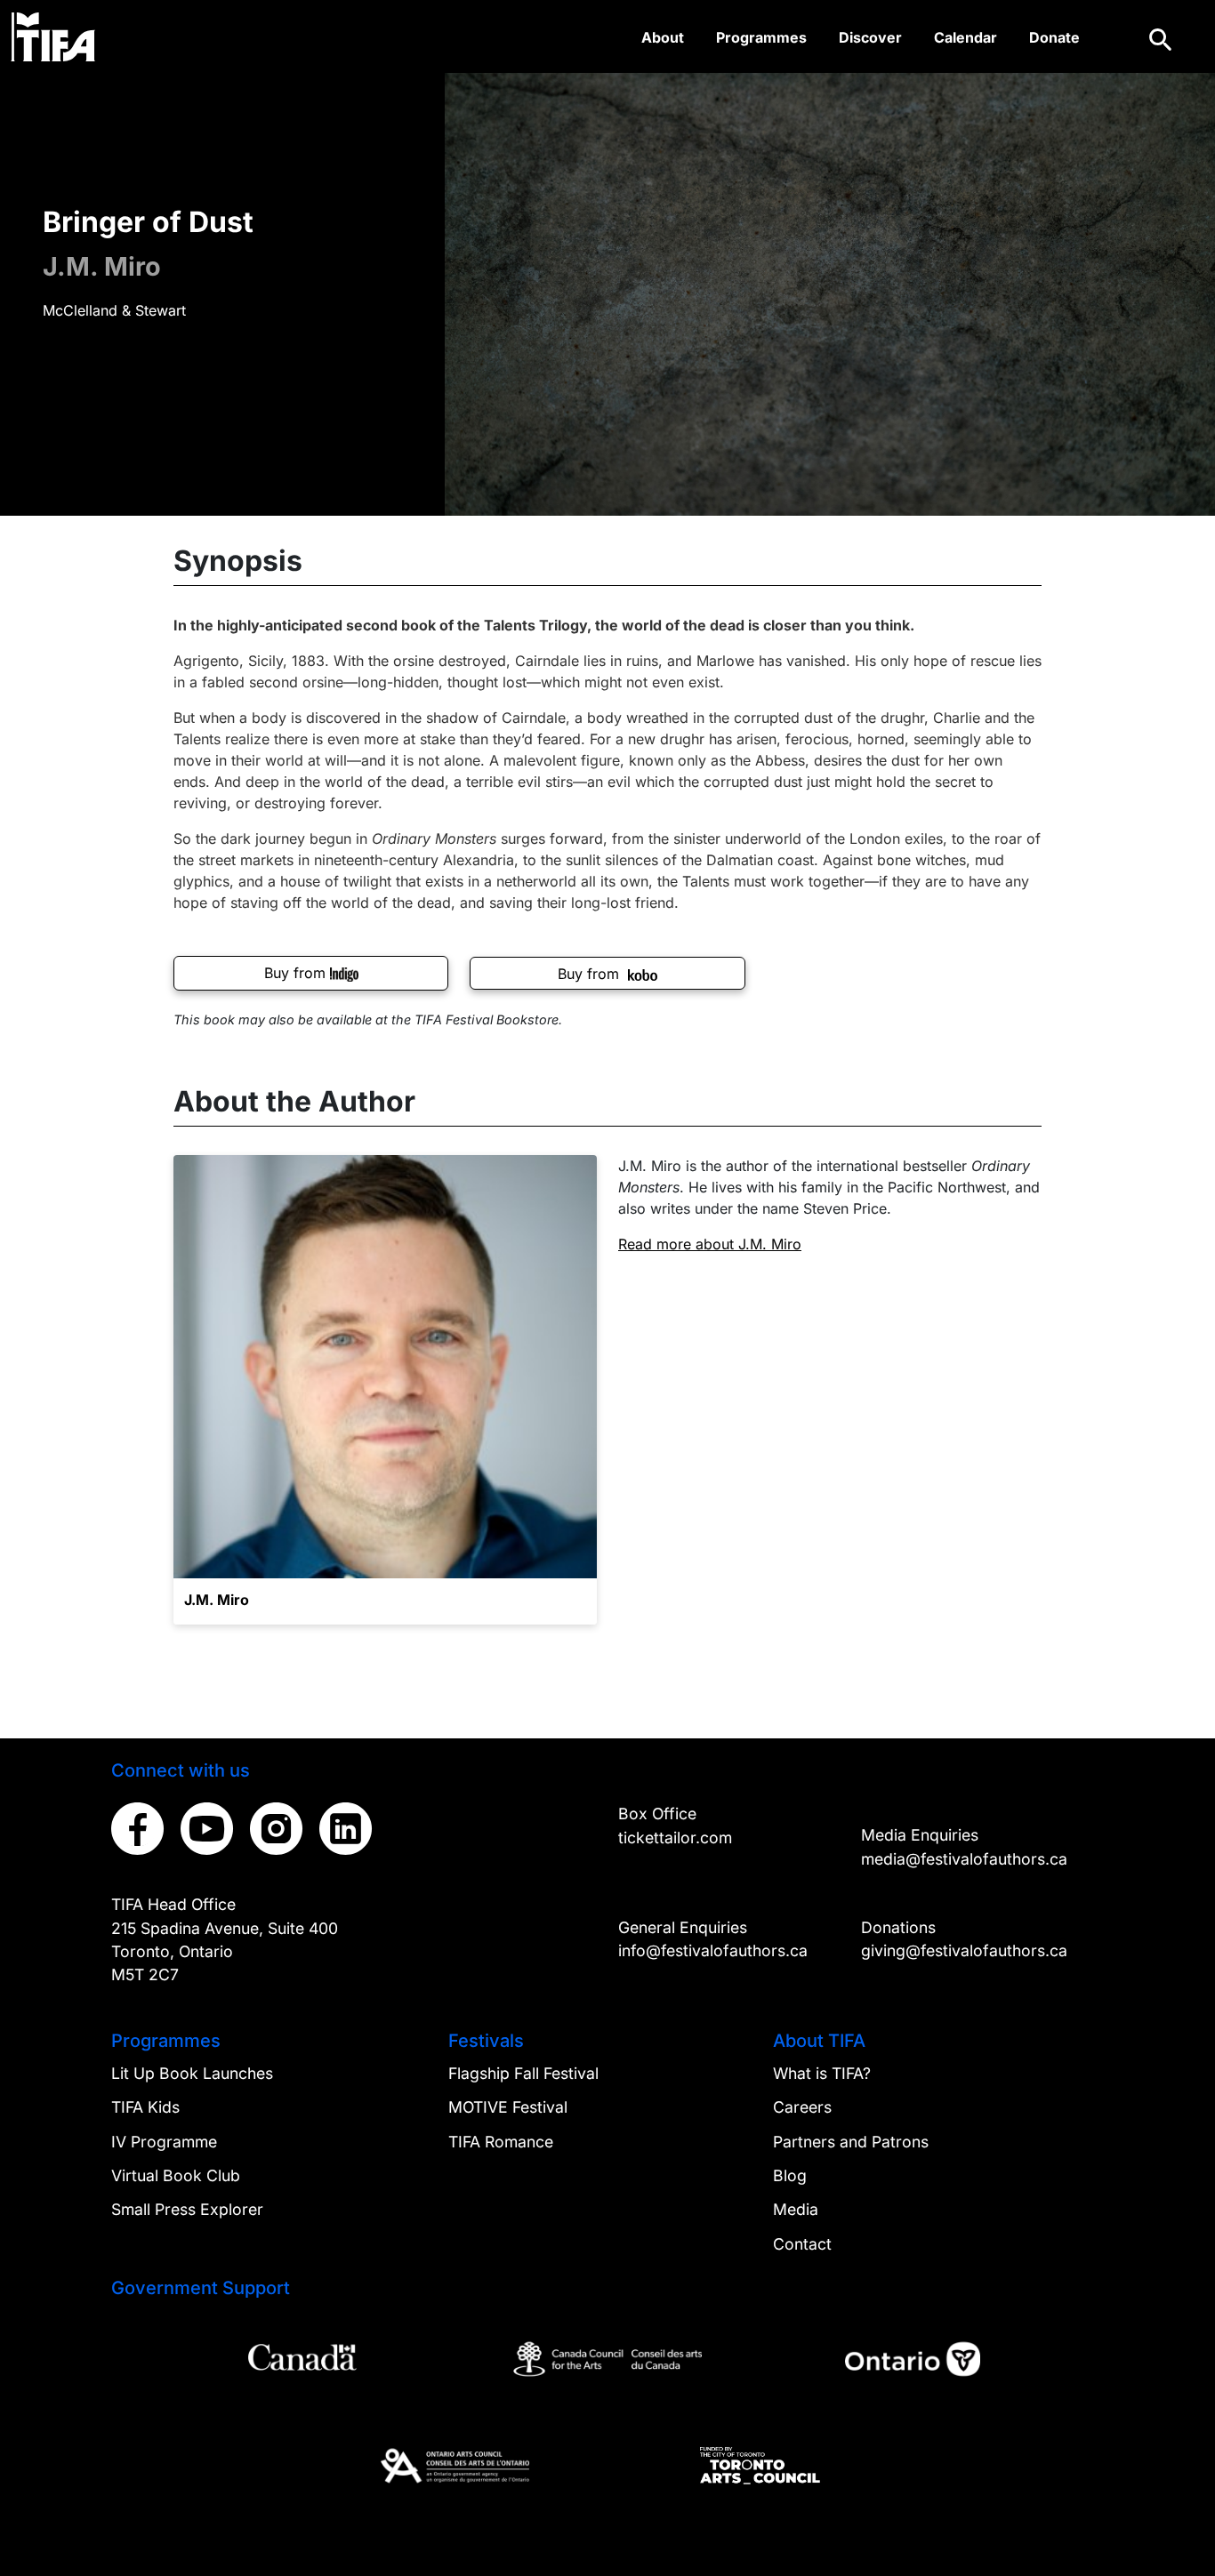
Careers (802, 2107)
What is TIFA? (822, 2073)
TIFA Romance (501, 2142)
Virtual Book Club (176, 2175)
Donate (1054, 37)
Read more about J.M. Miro (710, 1244)
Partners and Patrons (851, 2142)
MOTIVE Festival (508, 2107)
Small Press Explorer (187, 2209)
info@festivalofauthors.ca (713, 1950)
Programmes (761, 37)
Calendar (966, 37)
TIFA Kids (145, 2107)
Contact (802, 2244)
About (663, 37)
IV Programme (164, 2142)
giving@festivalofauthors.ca (964, 1950)
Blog (790, 2175)
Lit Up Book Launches (192, 2073)
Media (796, 2209)
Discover (870, 37)
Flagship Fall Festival (523, 2073)
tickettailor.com (675, 1838)
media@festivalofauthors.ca (964, 1859)
